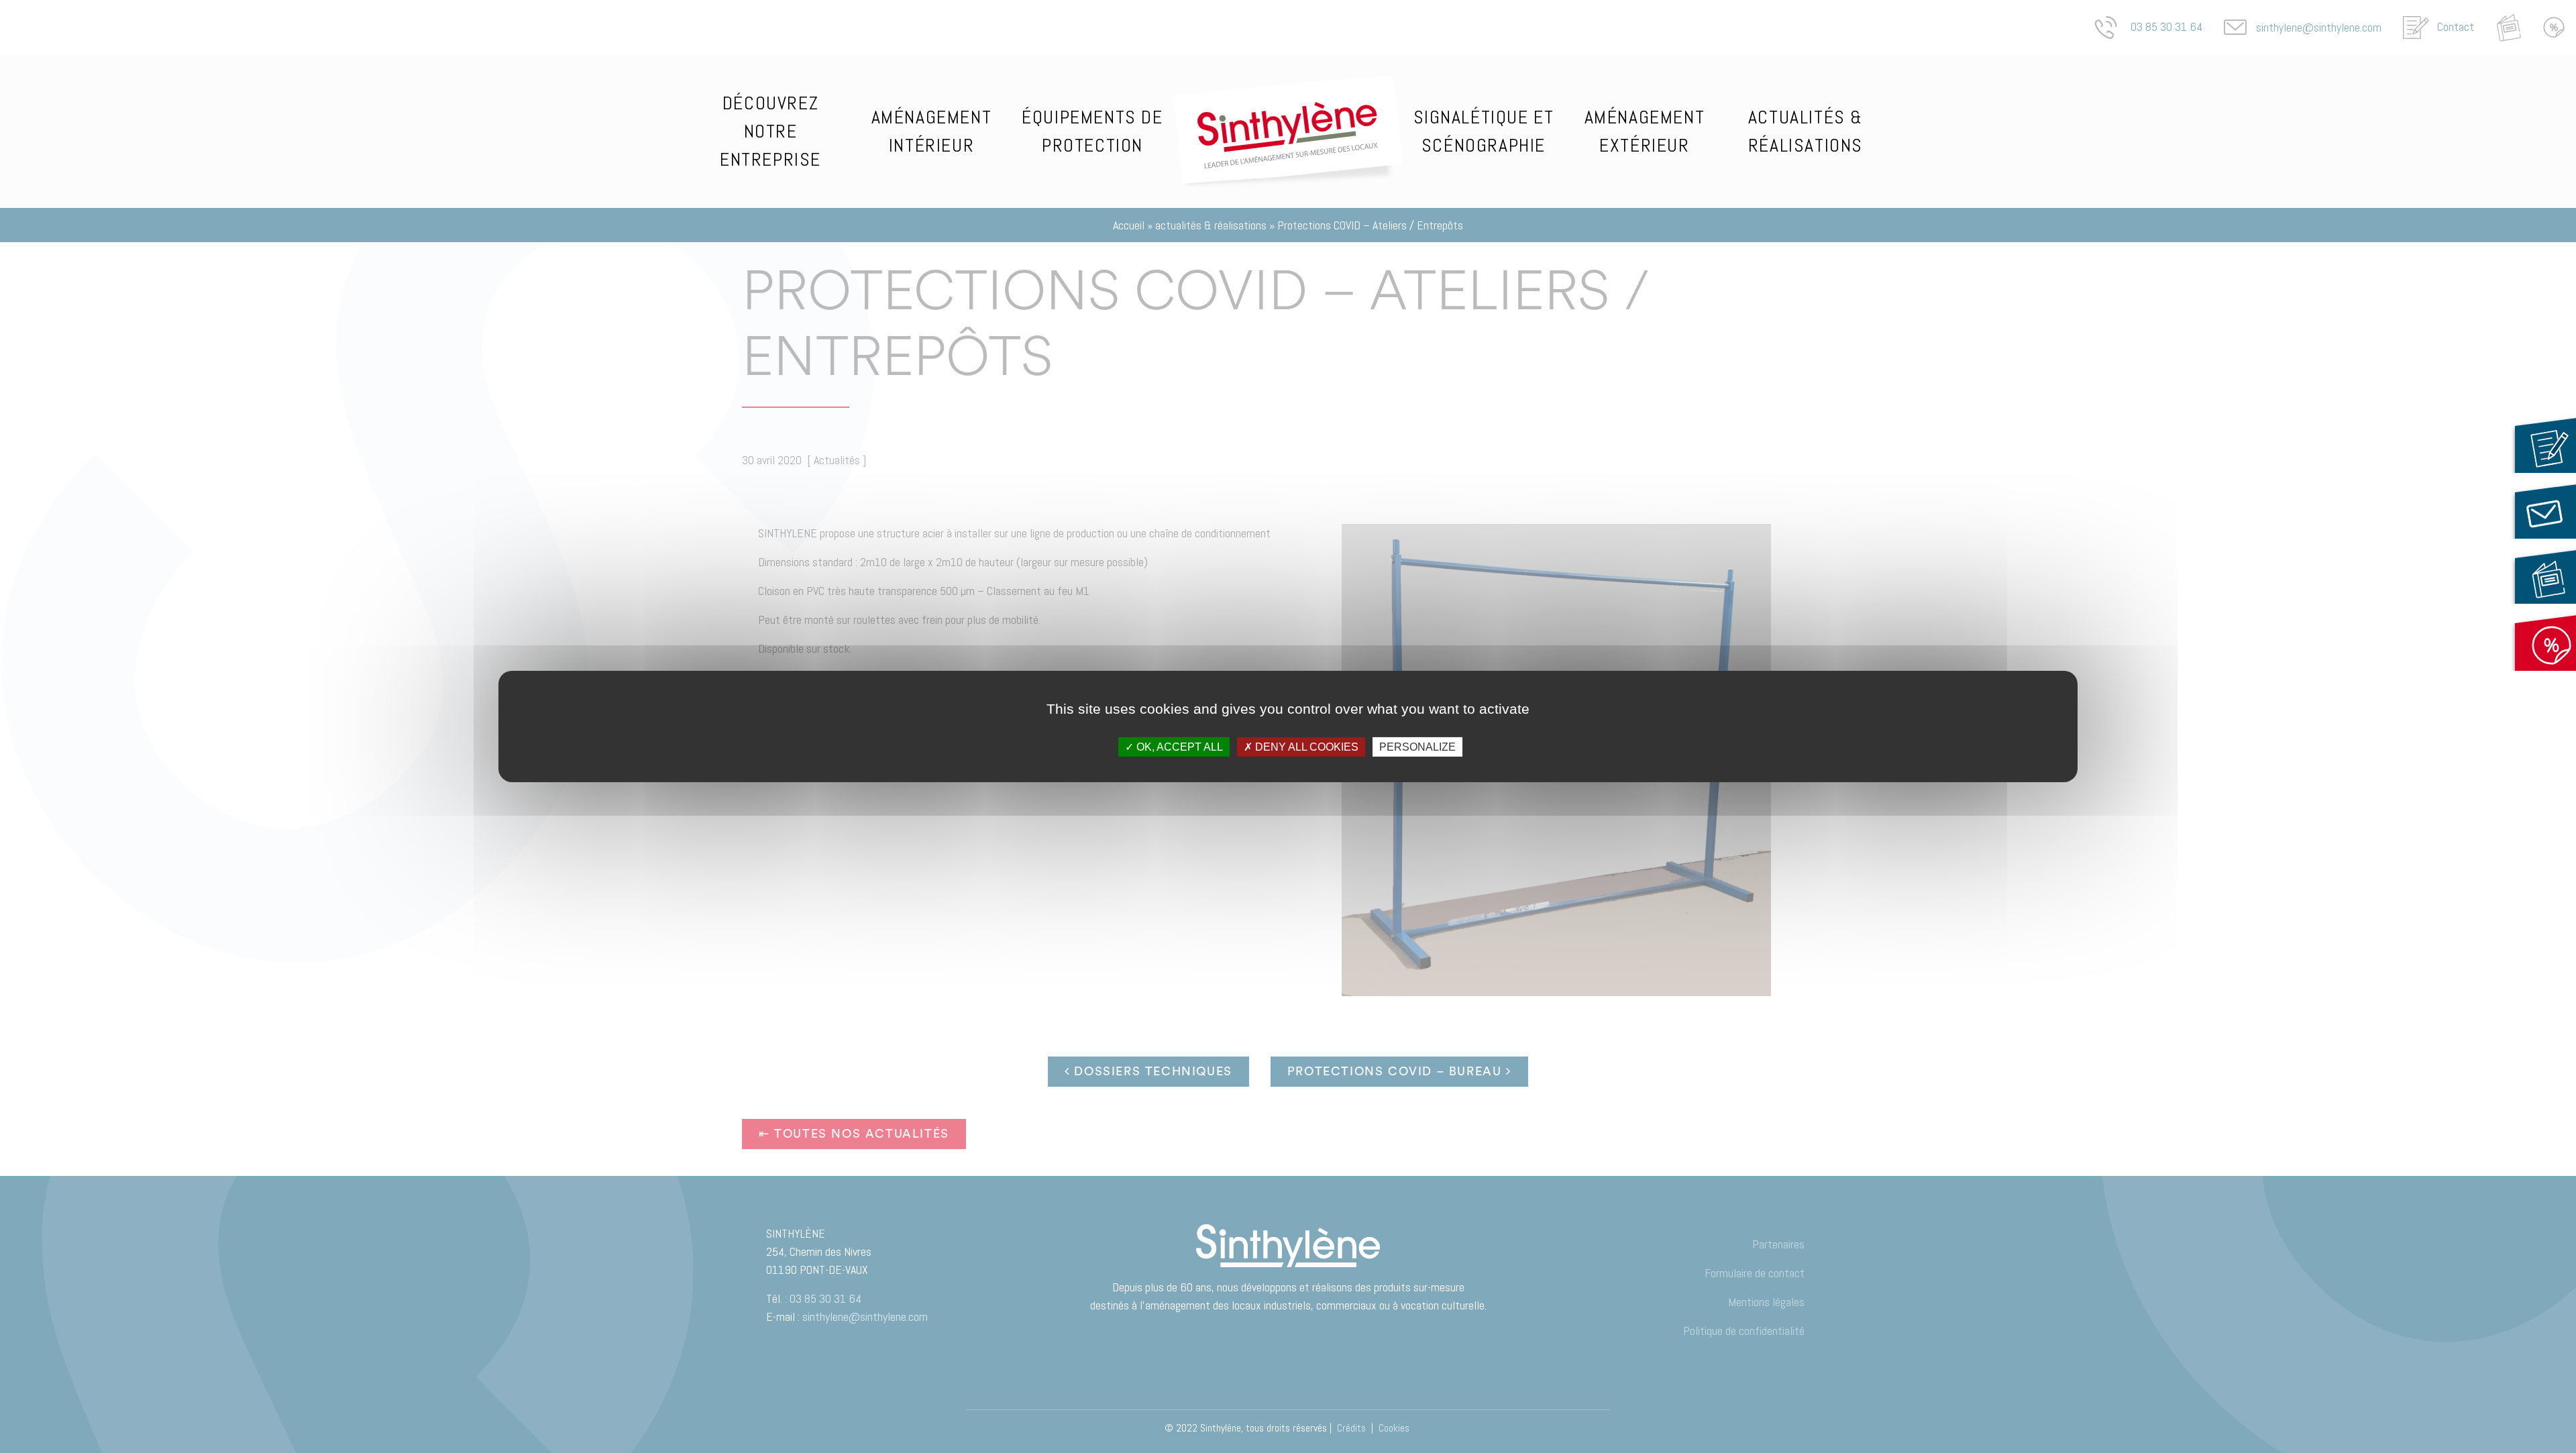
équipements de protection (1092, 131)
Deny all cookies (1305, 747)
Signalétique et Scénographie (1484, 131)
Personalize (1417, 747)
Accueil (1288, 90)
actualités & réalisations (1806, 131)
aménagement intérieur (932, 131)
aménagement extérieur (1645, 131)
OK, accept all (1178, 747)
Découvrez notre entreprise (770, 131)
